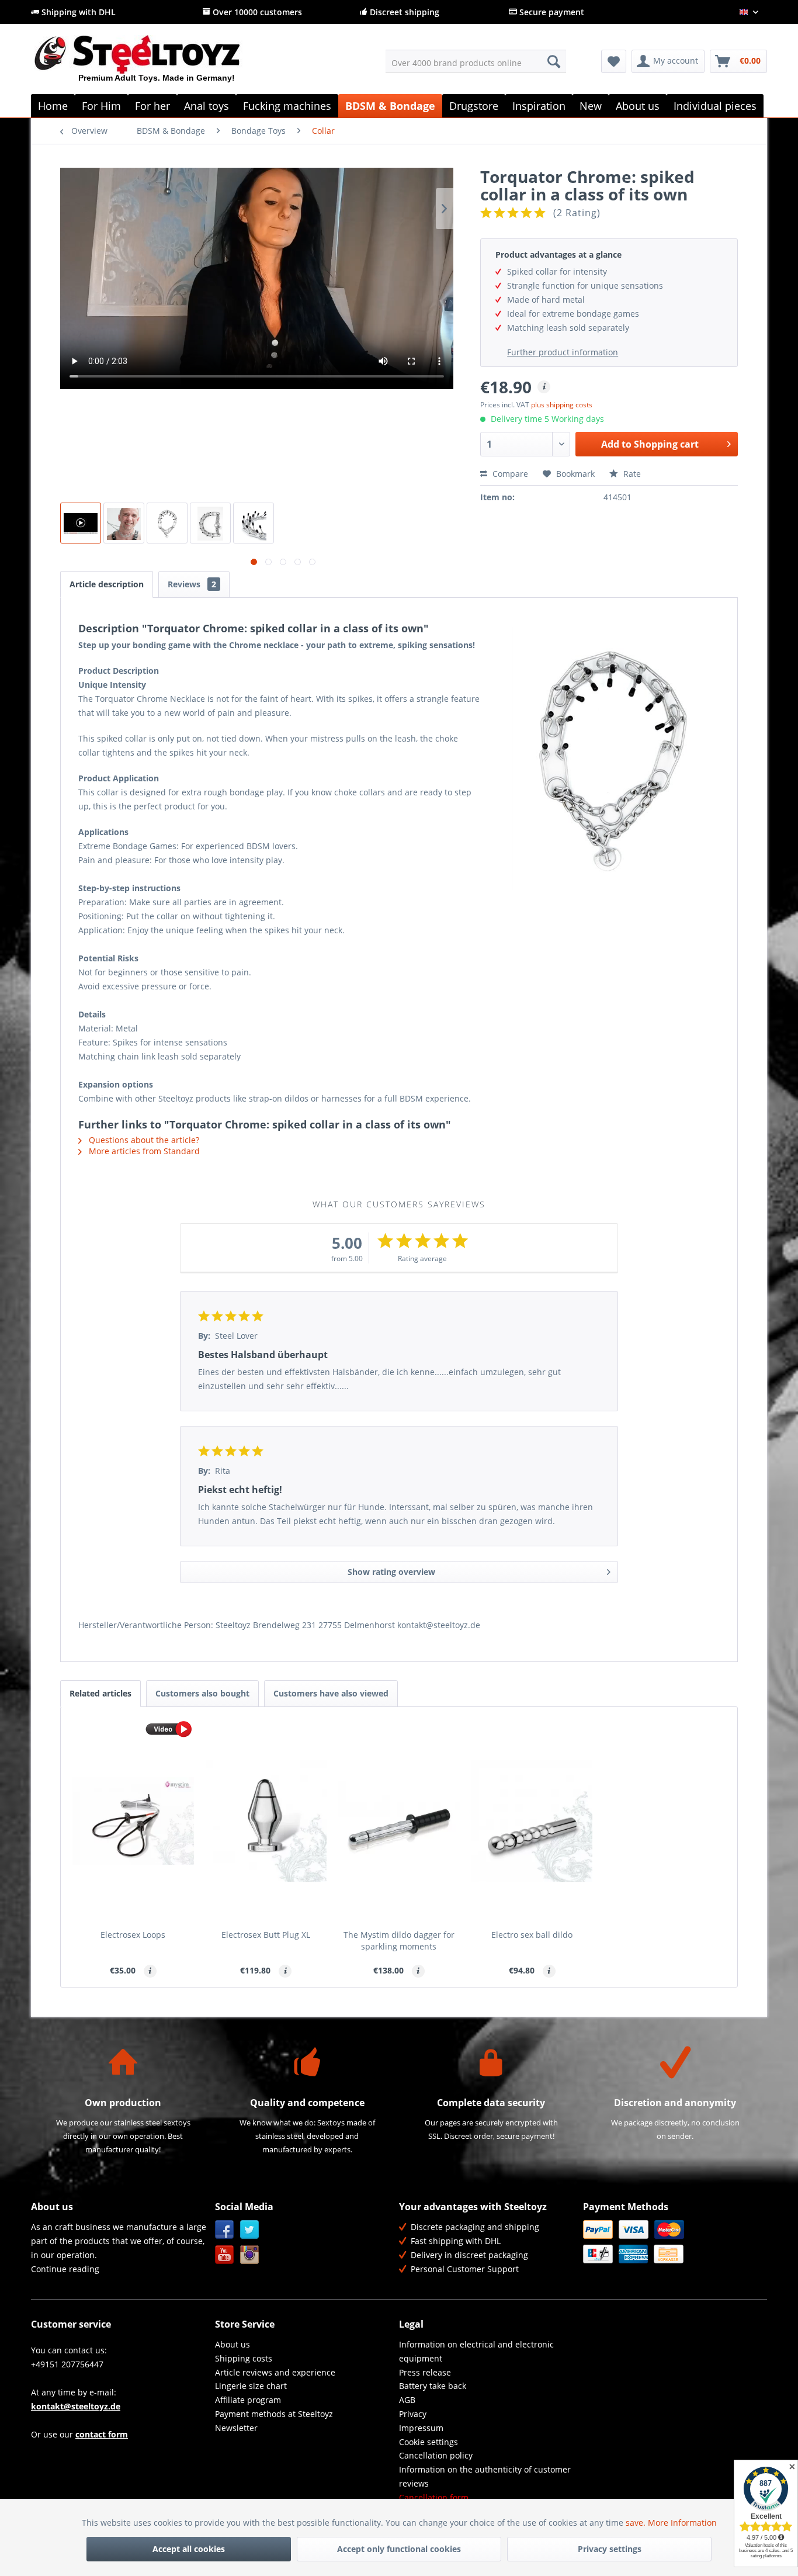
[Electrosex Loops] (133, 1821)
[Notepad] (614, 61)
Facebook (225, 2230)
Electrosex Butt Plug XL (266, 1935)
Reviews (192, 584)
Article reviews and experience (275, 2372)
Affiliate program (248, 2400)
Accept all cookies (189, 2549)
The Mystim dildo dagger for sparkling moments (399, 1940)
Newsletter (236, 2428)
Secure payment (551, 12)
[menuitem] (476, 61)
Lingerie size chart (251, 2386)
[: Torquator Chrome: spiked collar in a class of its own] (124, 523)
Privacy (413, 2414)
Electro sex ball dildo (532, 1935)
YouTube (225, 2255)
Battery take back (433, 2386)
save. (637, 2523)
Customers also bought (202, 1693)
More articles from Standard (143, 1151)
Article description (107, 584)
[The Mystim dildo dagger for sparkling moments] (399, 1821)
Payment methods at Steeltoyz (274, 2414)
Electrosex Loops (133, 1935)
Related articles (100, 1693)
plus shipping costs (562, 405)
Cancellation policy (436, 2455)
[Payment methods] (672, 2242)
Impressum (421, 2428)
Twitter (250, 2230)
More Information (682, 2523)
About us (233, 2344)
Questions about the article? (143, 1140)
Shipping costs (244, 2358)
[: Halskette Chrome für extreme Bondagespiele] (81, 523)
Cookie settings (429, 2442)
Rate (631, 474)
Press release (425, 2372)
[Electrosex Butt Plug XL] (266, 1821)
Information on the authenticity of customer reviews (485, 2476)
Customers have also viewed (331, 1693)
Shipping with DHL (77, 12)
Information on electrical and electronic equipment (476, 2351)
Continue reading (65, 2269)
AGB (407, 2400)
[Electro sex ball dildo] (532, 1821)
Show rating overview (391, 1572)
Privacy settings (610, 2549)
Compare (509, 474)
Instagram (250, 2255)
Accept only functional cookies (399, 2549)
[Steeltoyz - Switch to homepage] (157, 64)
